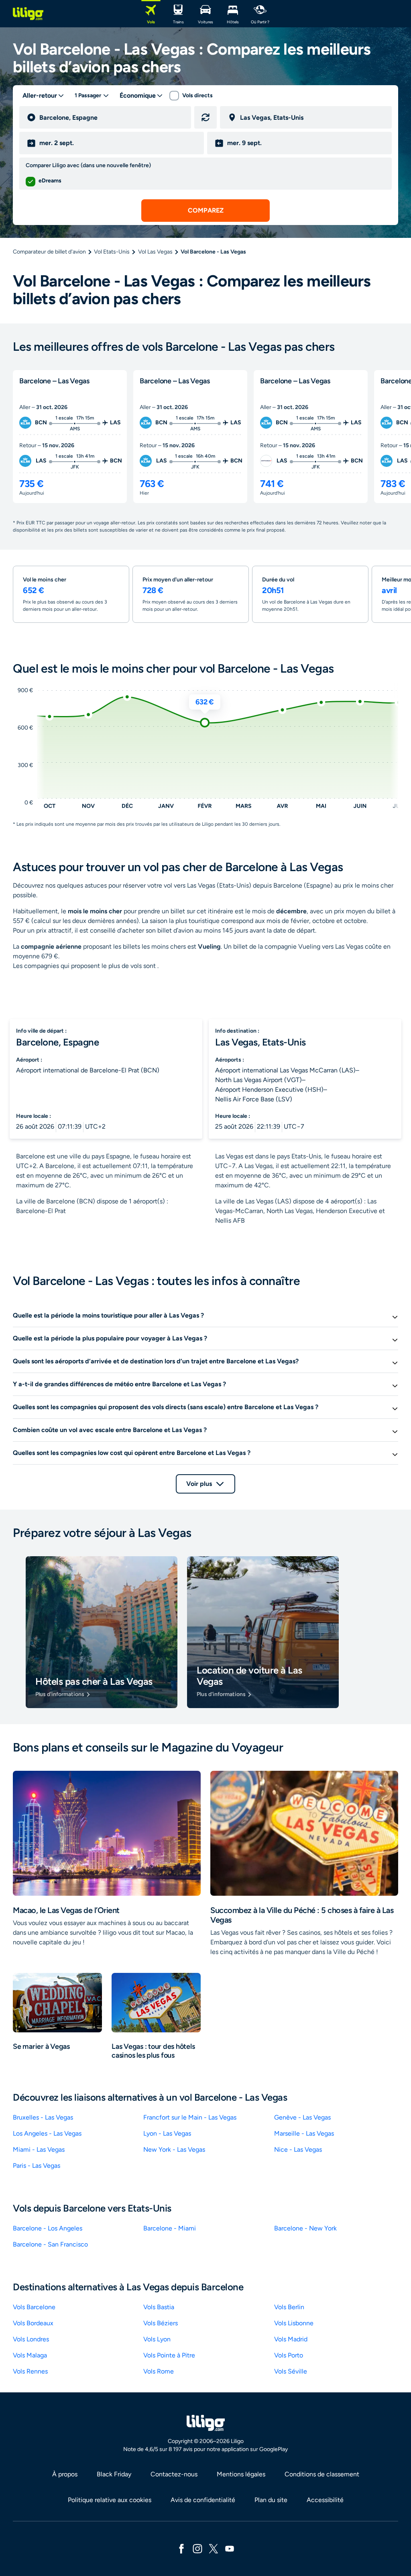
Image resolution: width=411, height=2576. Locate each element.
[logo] (28, 14)
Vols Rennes (30, 2371)
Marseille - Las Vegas (304, 2133)
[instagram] (197, 2548)
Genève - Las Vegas (302, 2117)
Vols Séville (291, 2371)
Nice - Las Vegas (298, 2149)
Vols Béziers (161, 2323)
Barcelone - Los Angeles (48, 2228)
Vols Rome (159, 2371)
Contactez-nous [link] (174, 2474)
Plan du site (271, 2500)
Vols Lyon (157, 2339)
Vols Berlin (289, 2307)
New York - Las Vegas (174, 2149)
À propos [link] (65, 2474)
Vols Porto (289, 2355)
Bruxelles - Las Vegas (43, 2117)
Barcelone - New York (305, 2228)
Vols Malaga (30, 2355)
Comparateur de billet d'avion (49, 252)
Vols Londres (31, 2339)
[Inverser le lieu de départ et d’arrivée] (205, 117)
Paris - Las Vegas (37, 2166)
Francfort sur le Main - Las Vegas (190, 2117)
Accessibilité (325, 2500)
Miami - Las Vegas (39, 2149)
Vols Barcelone (34, 2307)
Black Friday (114, 2474)
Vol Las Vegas (155, 252)
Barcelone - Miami (170, 2228)
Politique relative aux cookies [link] (110, 2500)
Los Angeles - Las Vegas (47, 2133)
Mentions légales (241, 2474)
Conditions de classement (322, 2474)
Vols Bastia (159, 2307)
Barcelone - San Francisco (50, 2244)
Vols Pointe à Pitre (169, 2355)
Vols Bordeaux (33, 2323)
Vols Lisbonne (294, 2323)
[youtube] (230, 2548)
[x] (214, 2548)
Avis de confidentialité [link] (203, 2500)
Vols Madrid (291, 2339)
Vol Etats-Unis (112, 252)
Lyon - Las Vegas (167, 2133)
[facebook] (181, 2548)
